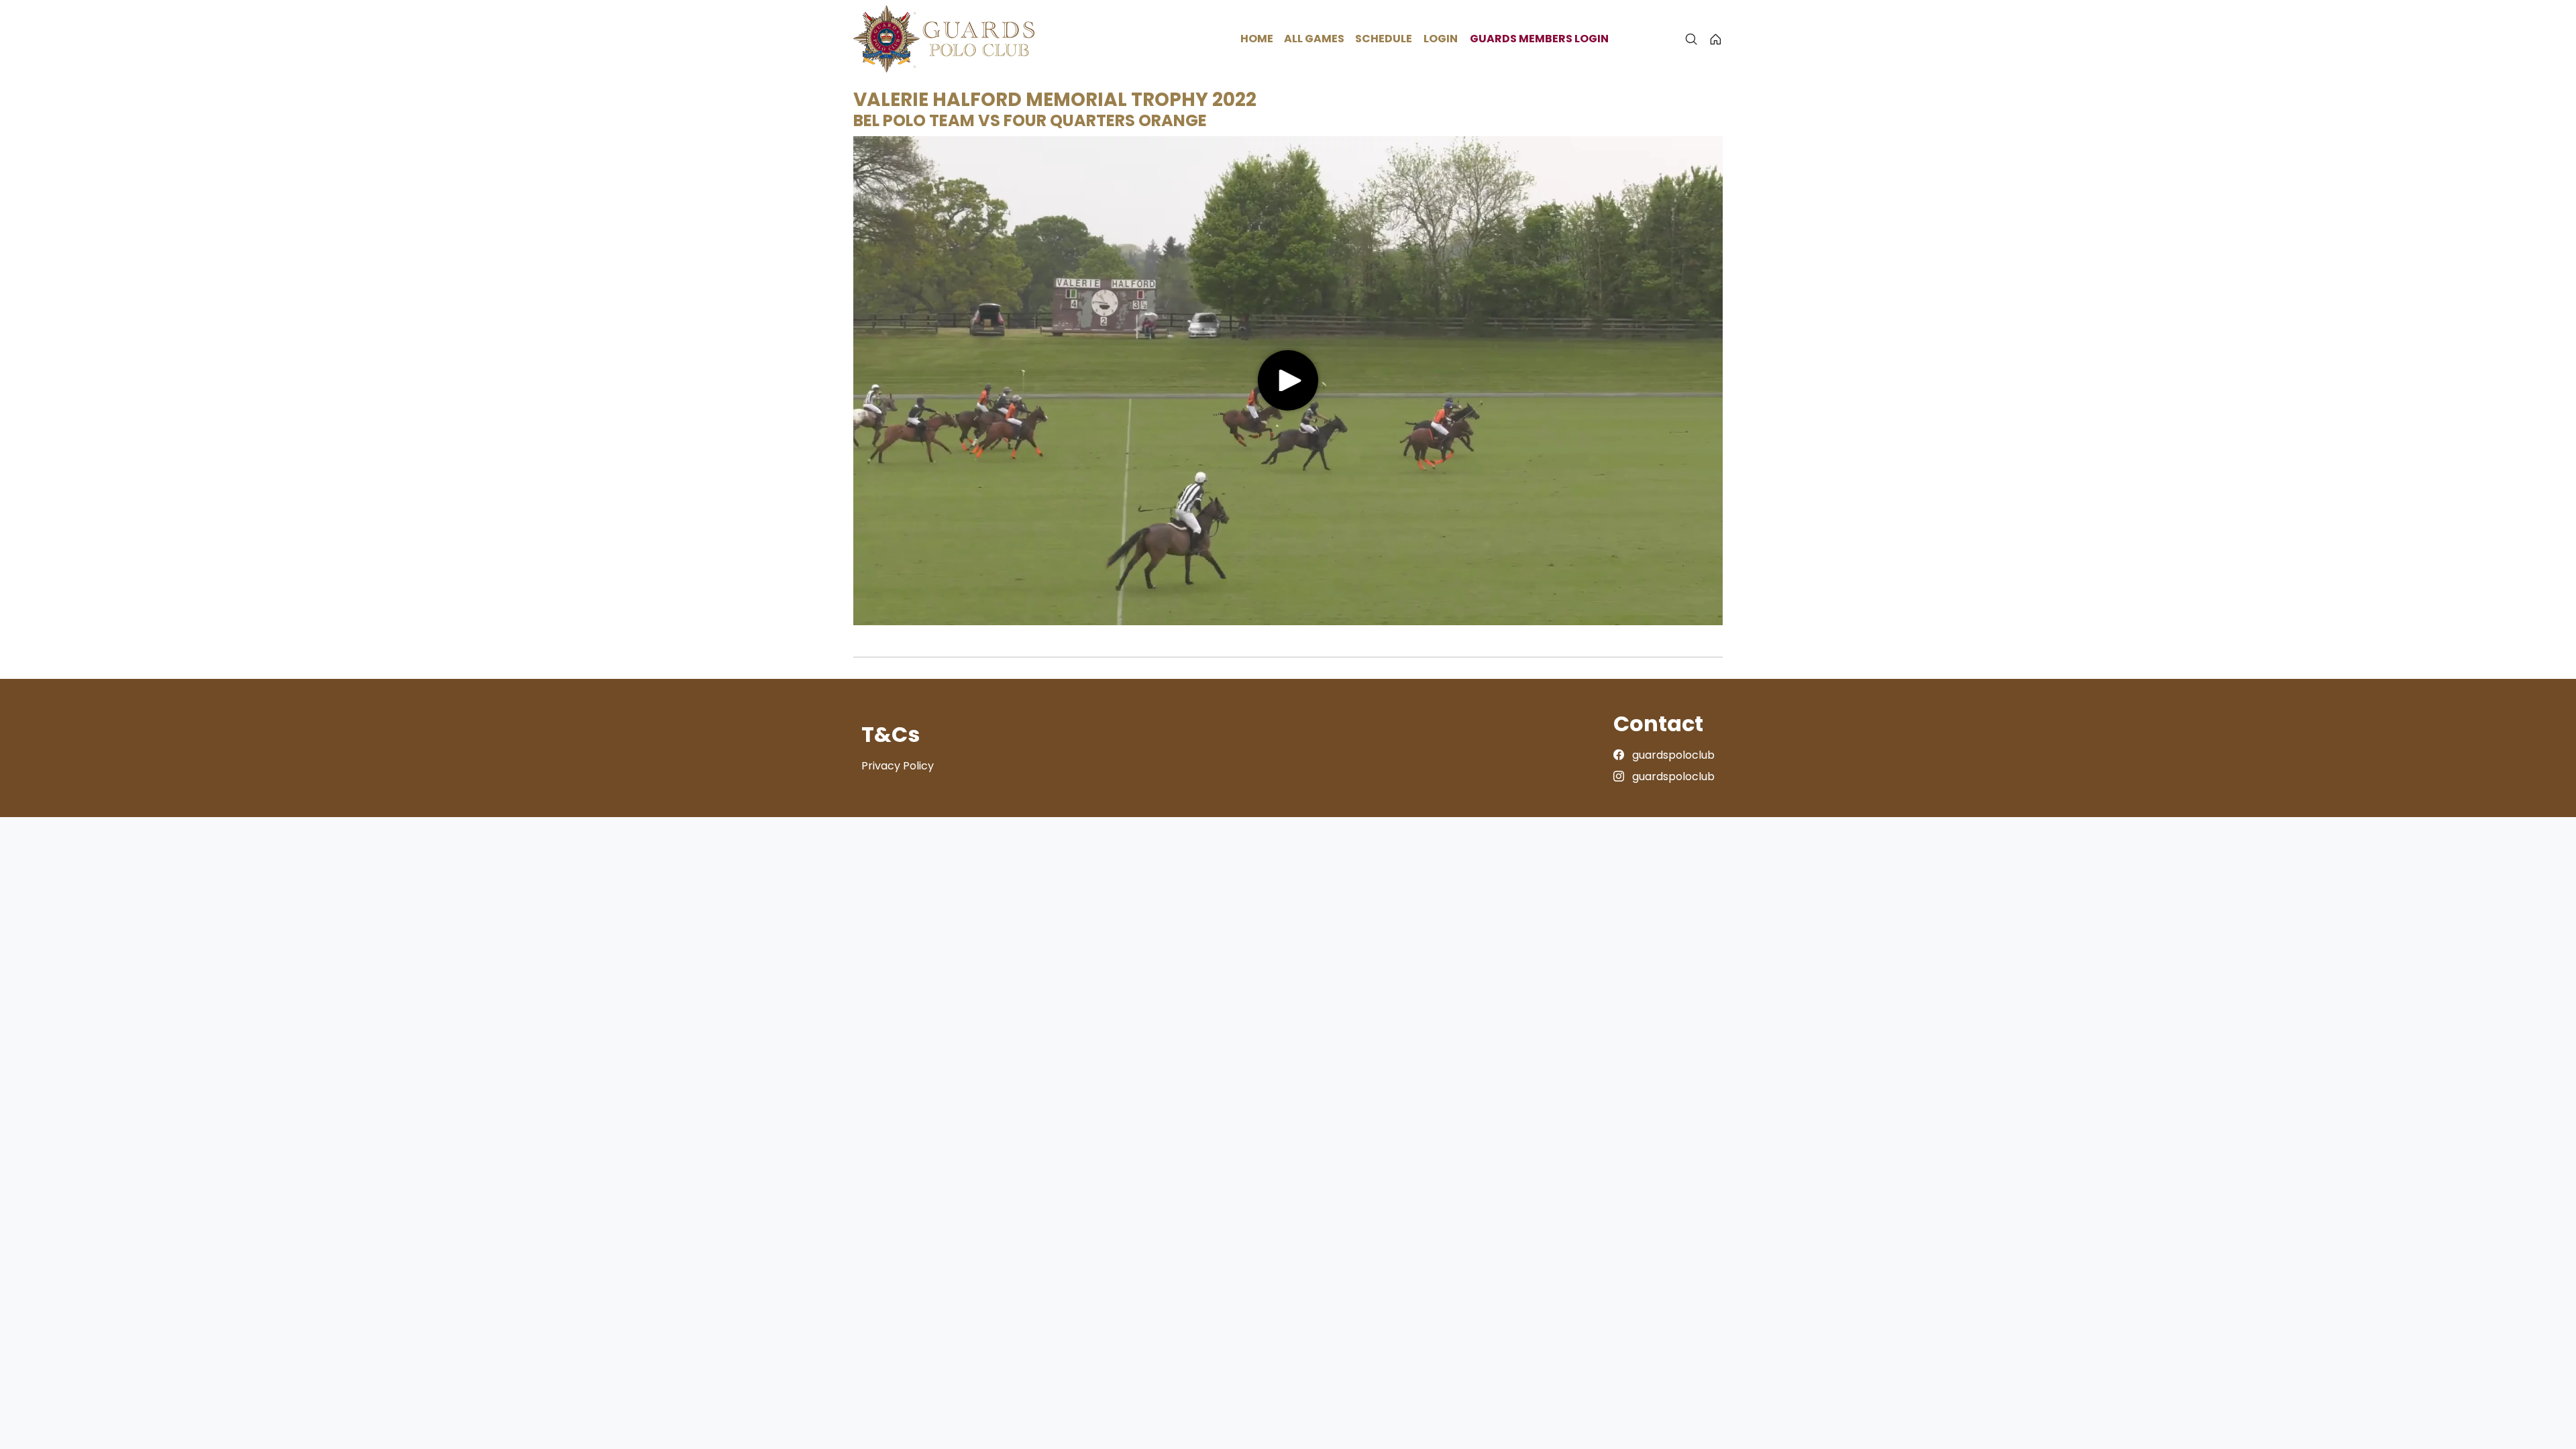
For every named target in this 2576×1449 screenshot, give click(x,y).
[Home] (1716, 39)
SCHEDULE (1384, 39)
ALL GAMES (1314, 39)
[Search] (1691, 39)
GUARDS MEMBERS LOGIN (1539, 39)
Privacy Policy (898, 766)
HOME (1257, 39)
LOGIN (1441, 39)
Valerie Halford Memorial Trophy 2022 (1055, 100)
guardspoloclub (1672, 755)
